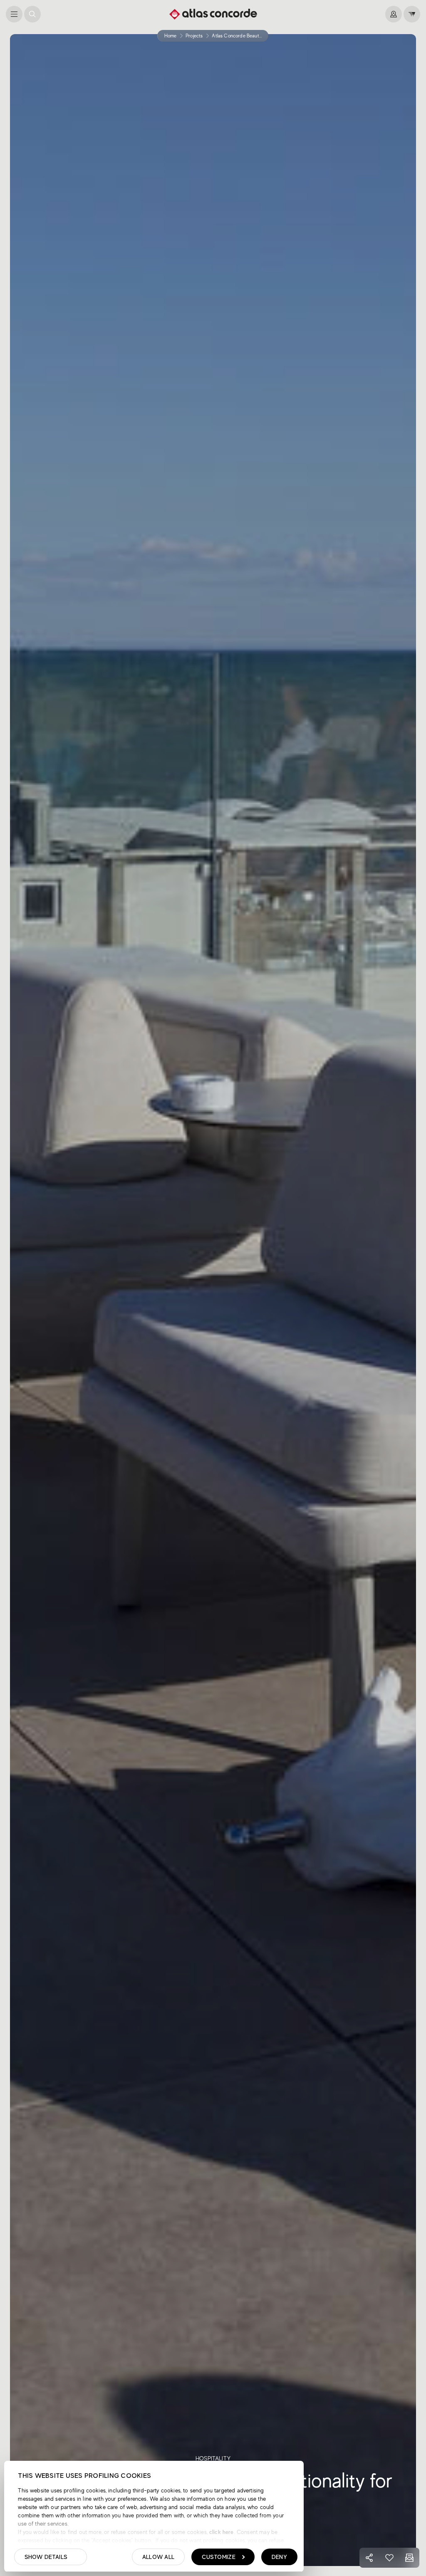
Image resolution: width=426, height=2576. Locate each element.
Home (171, 36)
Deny (279, 2557)
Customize (219, 2557)
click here (221, 2532)
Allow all (159, 2557)
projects (194, 36)
